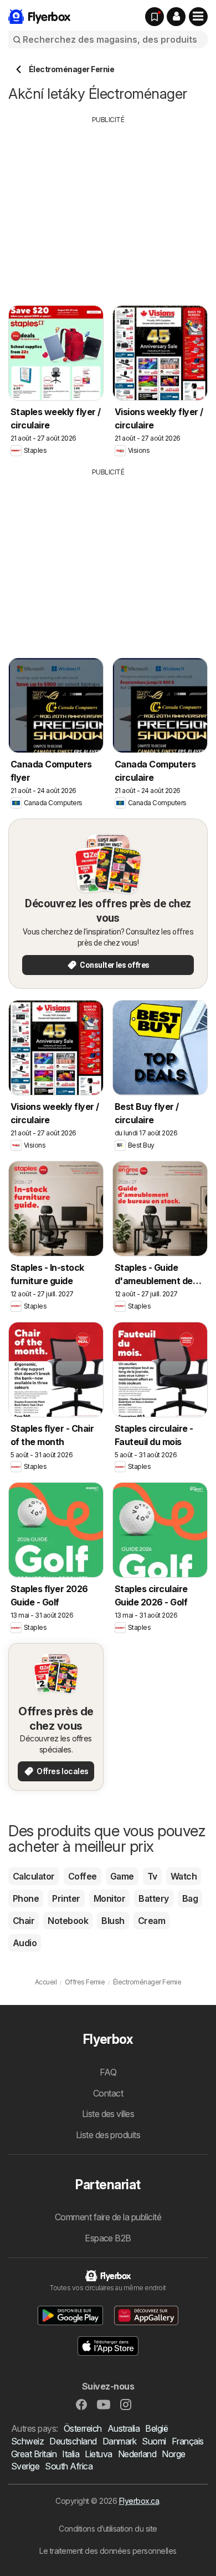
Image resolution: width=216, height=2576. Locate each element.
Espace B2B (108, 2238)
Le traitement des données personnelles (108, 2551)
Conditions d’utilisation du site (108, 2529)
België (156, 2428)
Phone (26, 1898)
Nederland (137, 2454)
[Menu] (198, 17)
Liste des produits (108, 2135)
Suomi (154, 2441)
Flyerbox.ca (139, 2501)
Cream (151, 1921)
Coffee (83, 1876)
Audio (25, 1943)
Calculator (34, 1876)
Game (122, 1876)
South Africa (69, 2466)
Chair (24, 1921)
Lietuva (98, 2454)
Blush (113, 1921)
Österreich (83, 2428)
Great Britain (34, 2454)
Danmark (119, 2441)
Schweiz (27, 2441)
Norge (173, 2454)
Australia (124, 2428)
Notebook (68, 1921)
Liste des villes (108, 2114)
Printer (66, 1898)
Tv (152, 1876)
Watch (184, 1876)
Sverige (25, 2466)
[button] (176, 17)
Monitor (109, 1898)
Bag (190, 1898)
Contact (108, 2093)
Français (188, 2441)
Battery (153, 1898)
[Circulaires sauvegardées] (155, 17)
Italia (71, 2454)
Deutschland (73, 2441)
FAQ (108, 2072)
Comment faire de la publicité (108, 2217)
